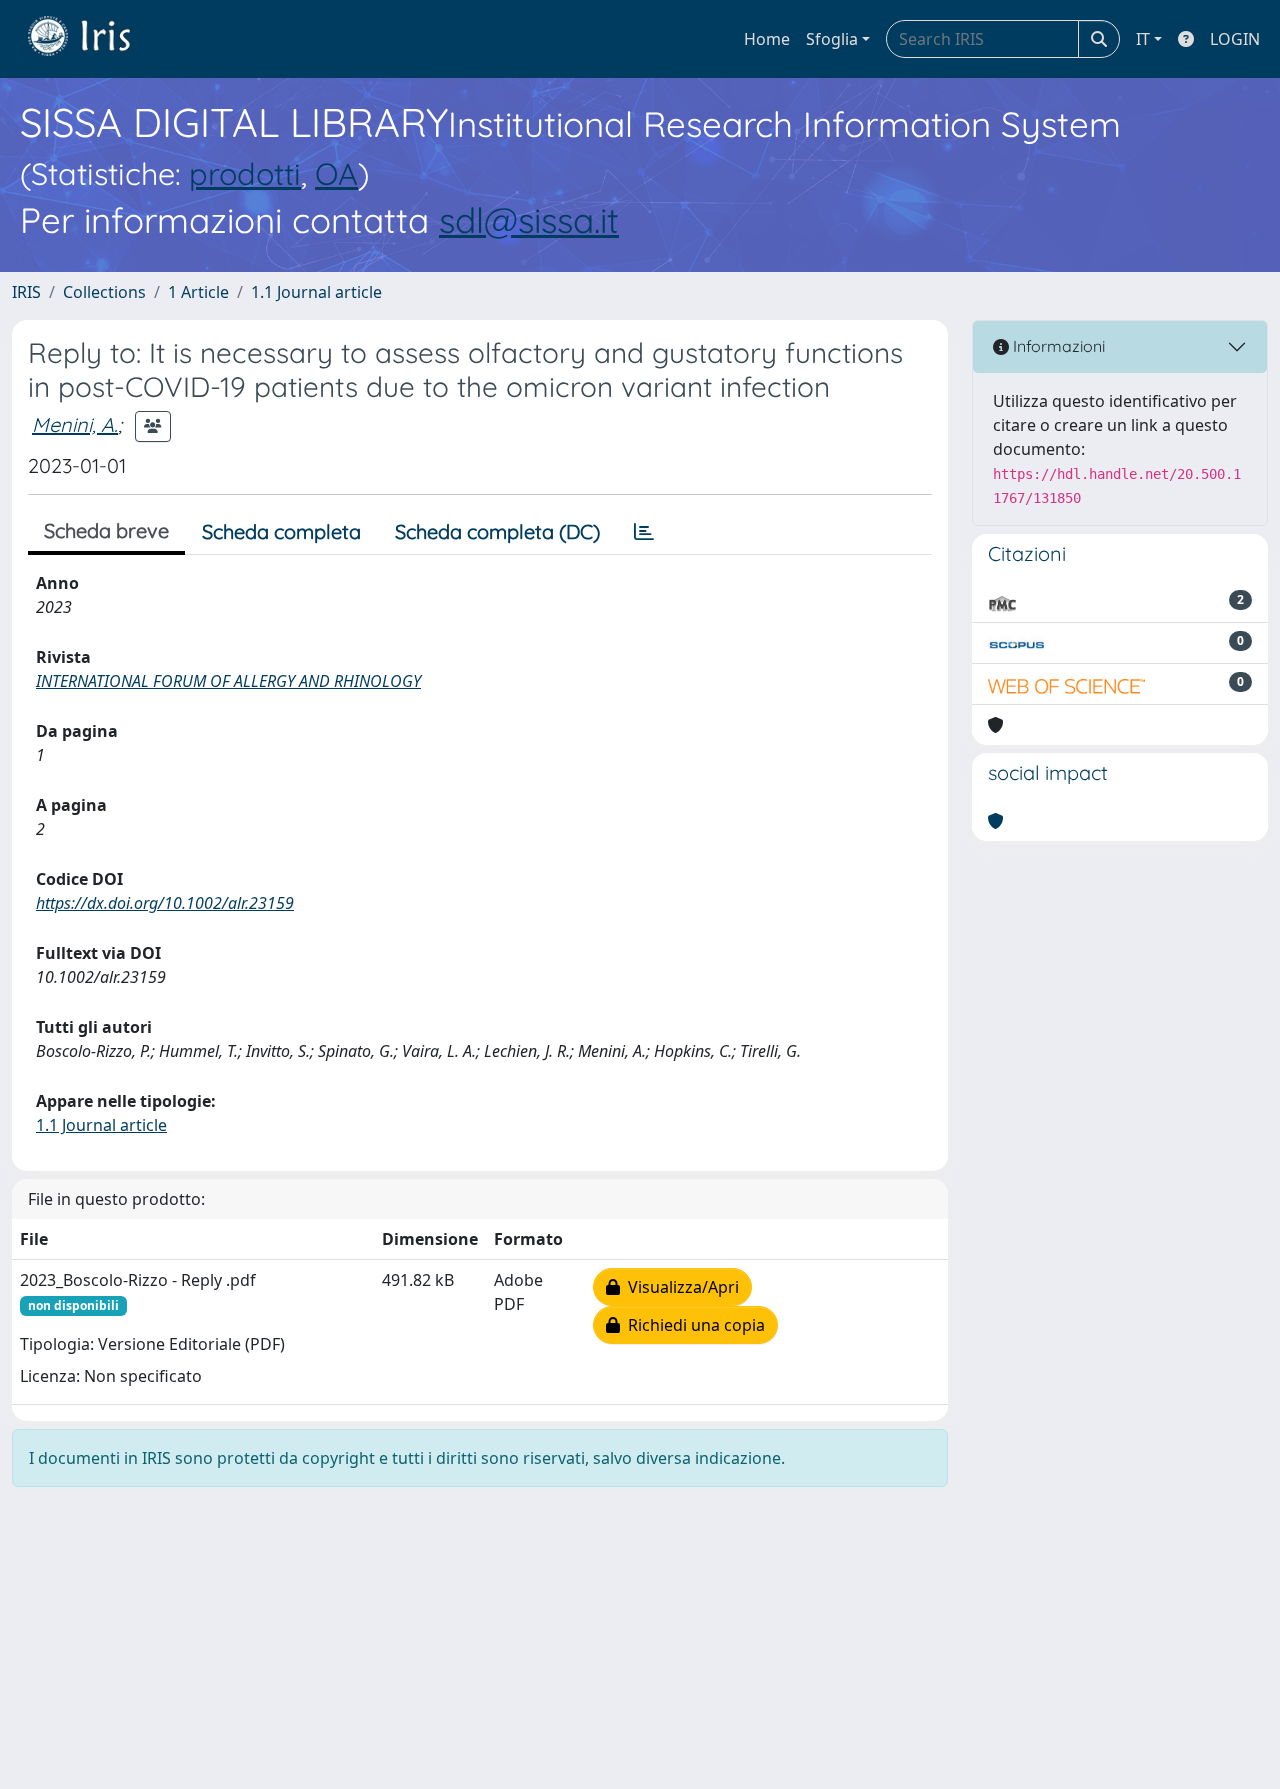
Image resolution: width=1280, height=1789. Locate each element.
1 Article (198, 292)
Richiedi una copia (692, 1325)
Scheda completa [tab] (281, 531)
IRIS (26, 292)
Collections (104, 292)
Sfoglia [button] (832, 39)
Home (767, 39)
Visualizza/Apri (679, 1287)
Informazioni (1057, 346)
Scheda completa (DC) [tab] (497, 531)
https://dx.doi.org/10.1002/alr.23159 (165, 903)
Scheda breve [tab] (106, 530)
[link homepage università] (94, 39)
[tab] (644, 532)
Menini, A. (75, 424)
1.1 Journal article (316, 292)
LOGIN (1235, 39)
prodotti (245, 173)
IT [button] (1143, 39)
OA (336, 173)
